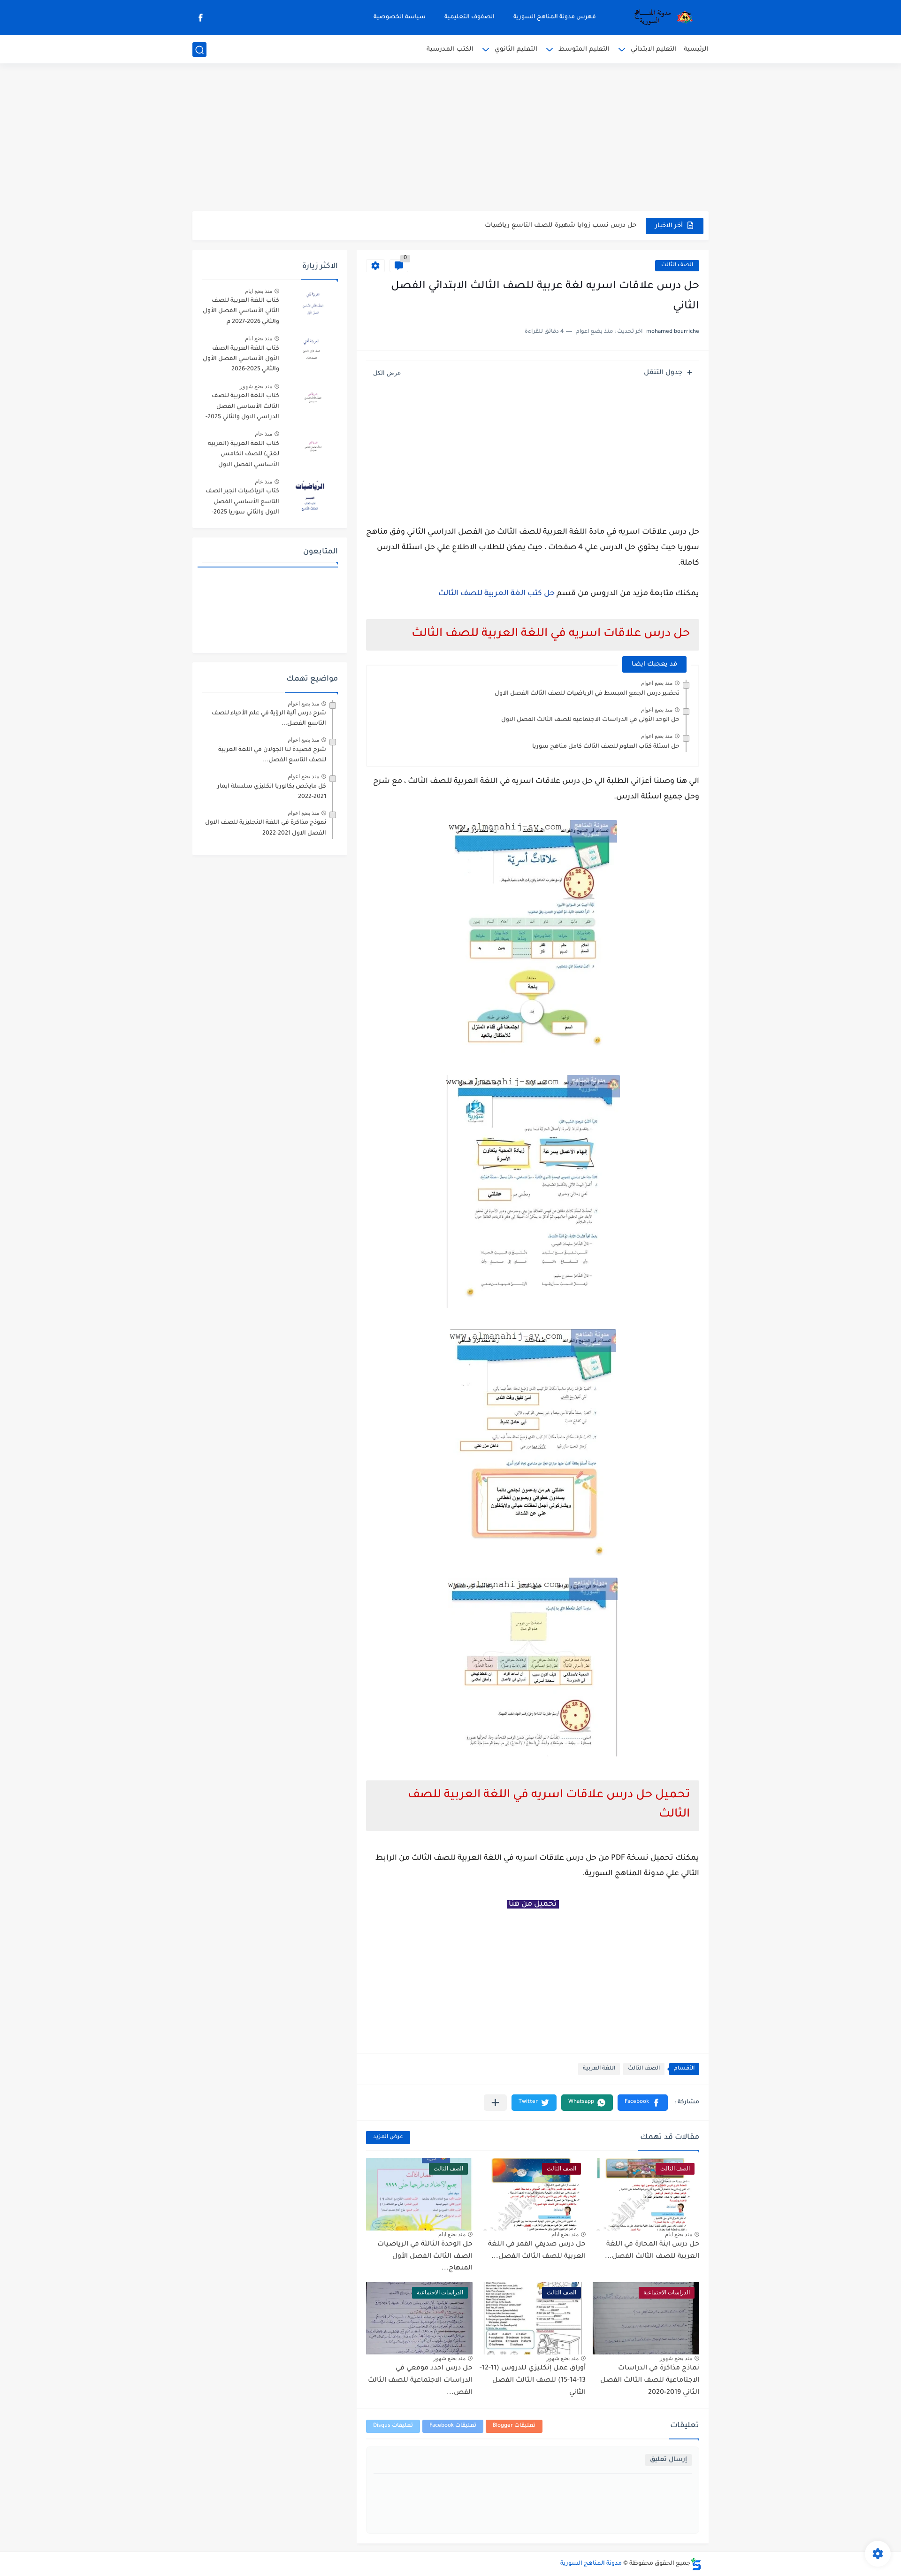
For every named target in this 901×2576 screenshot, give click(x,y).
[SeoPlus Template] (696, 2564)
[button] (643, 2103)
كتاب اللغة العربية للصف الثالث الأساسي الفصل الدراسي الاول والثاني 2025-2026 (242, 408)
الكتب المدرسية (450, 50)
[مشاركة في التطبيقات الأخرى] (495, 2103)
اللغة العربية (599, 2069)
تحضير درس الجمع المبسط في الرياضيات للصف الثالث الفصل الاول (587, 694)
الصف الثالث (677, 265)
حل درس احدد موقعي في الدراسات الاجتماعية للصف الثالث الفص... (420, 2380)
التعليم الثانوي (516, 50)
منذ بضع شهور (676, 2358)
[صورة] (312, 305)
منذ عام (263, 434)
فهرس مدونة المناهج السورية (555, 17)
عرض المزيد (388, 2137)
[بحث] (199, 50)
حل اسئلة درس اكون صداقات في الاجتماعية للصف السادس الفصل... (534, 226)
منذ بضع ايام (679, 2234)
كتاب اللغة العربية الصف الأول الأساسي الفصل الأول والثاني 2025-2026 (241, 359)
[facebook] (200, 18)
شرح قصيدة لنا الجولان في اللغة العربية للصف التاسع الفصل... (272, 755)
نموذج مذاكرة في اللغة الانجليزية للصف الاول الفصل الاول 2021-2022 (266, 828)
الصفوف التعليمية (470, 17)
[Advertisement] (450, 138)
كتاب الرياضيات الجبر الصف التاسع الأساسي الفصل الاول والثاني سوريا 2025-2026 (242, 503)
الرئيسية (696, 50)
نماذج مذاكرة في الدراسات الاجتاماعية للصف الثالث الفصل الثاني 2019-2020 (650, 2380)
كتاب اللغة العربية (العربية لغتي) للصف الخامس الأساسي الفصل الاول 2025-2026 (244, 456)
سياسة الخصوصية (400, 17)
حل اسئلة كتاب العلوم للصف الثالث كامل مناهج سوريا (606, 747)
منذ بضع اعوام (657, 683)
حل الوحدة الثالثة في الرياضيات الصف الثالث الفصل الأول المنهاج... (425, 2257)
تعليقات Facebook (453, 2426)
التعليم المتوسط (584, 50)
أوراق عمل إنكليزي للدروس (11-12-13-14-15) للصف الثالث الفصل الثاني (533, 2380)
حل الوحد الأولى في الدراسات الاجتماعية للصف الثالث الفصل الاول (590, 720)
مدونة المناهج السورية (591, 2564)
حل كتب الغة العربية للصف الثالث (496, 594)
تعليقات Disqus (393, 2426)
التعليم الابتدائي (654, 50)
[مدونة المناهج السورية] (662, 18)
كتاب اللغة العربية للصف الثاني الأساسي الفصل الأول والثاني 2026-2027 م (241, 311)
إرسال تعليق (668, 2460)
